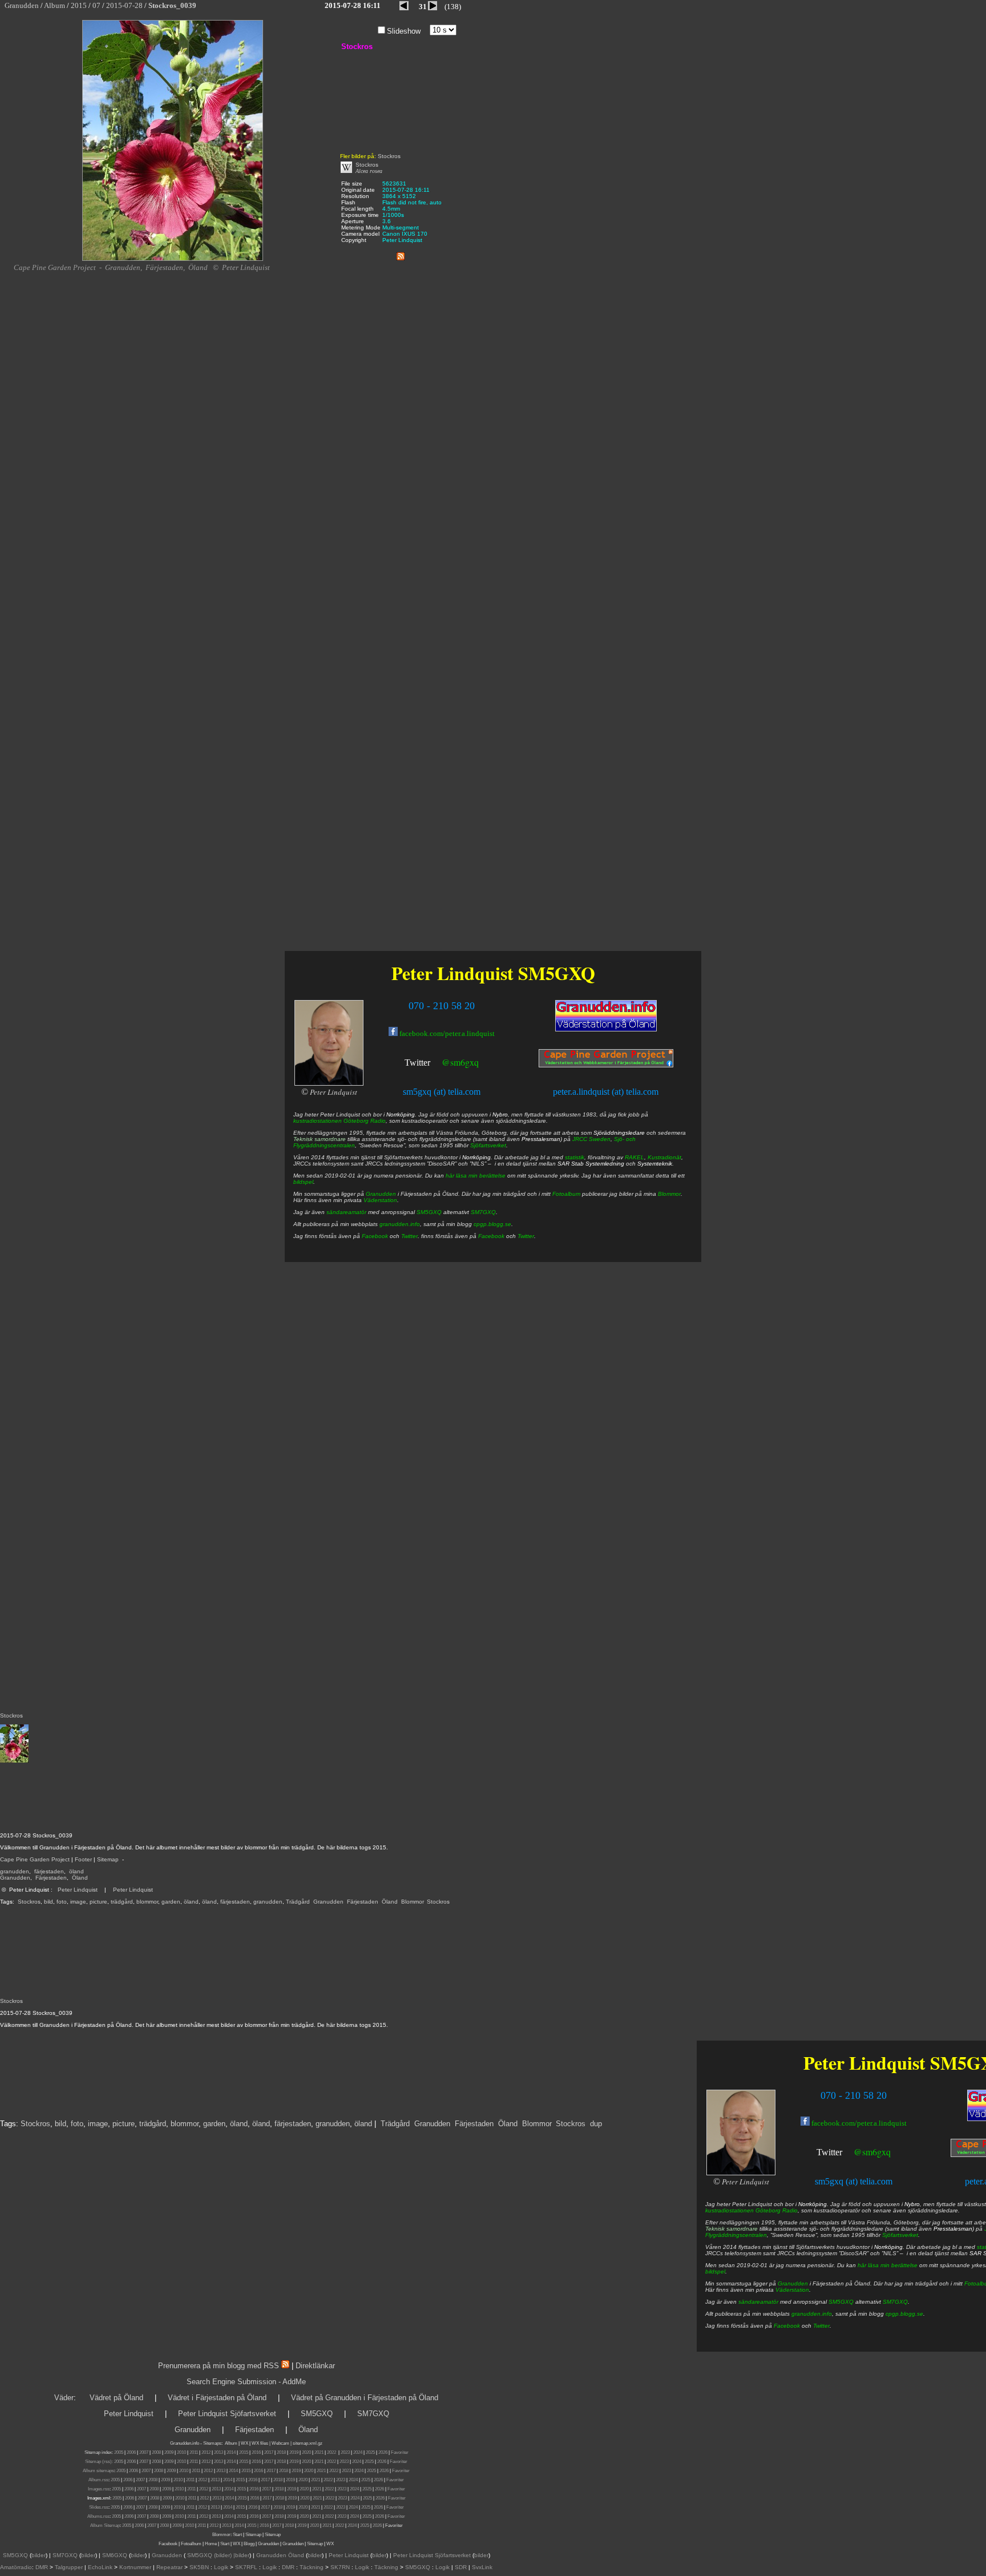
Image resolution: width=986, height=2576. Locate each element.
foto (62, 1902)
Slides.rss (99, 2507)
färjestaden (49, 1871)
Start (237, 2535)
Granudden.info (185, 2443)
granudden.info (812, 2314)
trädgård (122, 1902)
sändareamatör (758, 2302)
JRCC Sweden (591, 1139)
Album (231, 2443)
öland (76, 1871)
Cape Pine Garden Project (35, 1859)
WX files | (261, 2443)
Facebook (787, 2326)
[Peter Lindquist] (741, 2173)
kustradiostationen (730, 2210)
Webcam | (282, 2443)
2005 (119, 2452)
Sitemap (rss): (99, 2462)
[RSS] (401, 254)
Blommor (412, 1902)
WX (245, 2443)
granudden (15, 1871)
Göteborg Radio (777, 2210)
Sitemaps (212, 2443)
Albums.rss (98, 2516)
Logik (221, 2567)
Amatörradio (16, 2567)
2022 (332, 2452)
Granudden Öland (280, 2555)
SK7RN (340, 2567)
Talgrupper (69, 2567)
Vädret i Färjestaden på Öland (217, 2398)
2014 (231, 2452)
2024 (358, 2452)
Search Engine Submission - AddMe (246, 2382)
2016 (256, 2452)
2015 (244, 2452)
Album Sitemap (105, 2525)
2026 (383, 2452)
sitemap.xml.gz (308, 2443)
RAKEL (635, 1157)
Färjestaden (51, 1878)
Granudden (15, 1878)
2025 (370, 2452)
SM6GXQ (115, 2555)
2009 (169, 2452)
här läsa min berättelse (888, 2265)
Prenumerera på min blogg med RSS (219, 2366)
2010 (181, 2452)
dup (596, 2124)
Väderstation (792, 2290)
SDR (461, 2567)
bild (49, 1902)
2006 (131, 2452)
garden (171, 1902)
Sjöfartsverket (900, 2235)
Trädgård (298, 1902)
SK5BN (199, 2567)
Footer (83, 1859)
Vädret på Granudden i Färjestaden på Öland (365, 2398)
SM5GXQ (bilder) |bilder (217, 2555)
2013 (219, 2452)
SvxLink (482, 2567)
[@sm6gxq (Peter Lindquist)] (843, 2153)
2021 (319, 2452)
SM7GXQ (895, 2302)
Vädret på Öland (116, 2398)
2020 (306, 2452)
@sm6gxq (872, 2152)
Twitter (829, 2152)
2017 (269, 2452)
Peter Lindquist (78, 1890)
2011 (194, 2452)
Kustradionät (664, 1157)
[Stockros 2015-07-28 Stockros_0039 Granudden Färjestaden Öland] (173, 259)
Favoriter (400, 2452)
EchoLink (100, 2567)
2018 (281, 2452)
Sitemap (108, 1859)
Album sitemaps (98, 2471)
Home (211, 2544)
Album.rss (98, 2480)
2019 (294, 2452)
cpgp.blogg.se (904, 2314)
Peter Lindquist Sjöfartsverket (227, 2414)
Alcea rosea (369, 171)
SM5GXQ (841, 2302)
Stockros (29, 1902)
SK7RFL (246, 2567)
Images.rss (99, 2489)
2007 (144, 2452)
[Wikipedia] (346, 171)
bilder (39, 2555)
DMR (42, 2567)
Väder (64, 2398)
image (78, 1902)
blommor (147, 1902)
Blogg (249, 2544)
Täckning (312, 2567)
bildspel (715, 2271)
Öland (80, 1878)
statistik (575, 1157)
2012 (206, 2452)
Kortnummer (135, 2567)
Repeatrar (169, 2567)
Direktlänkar (315, 2366)
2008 (156, 2452)
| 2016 (263, 2525)
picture (98, 1902)
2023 (345, 2452)
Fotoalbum (566, 1194)
